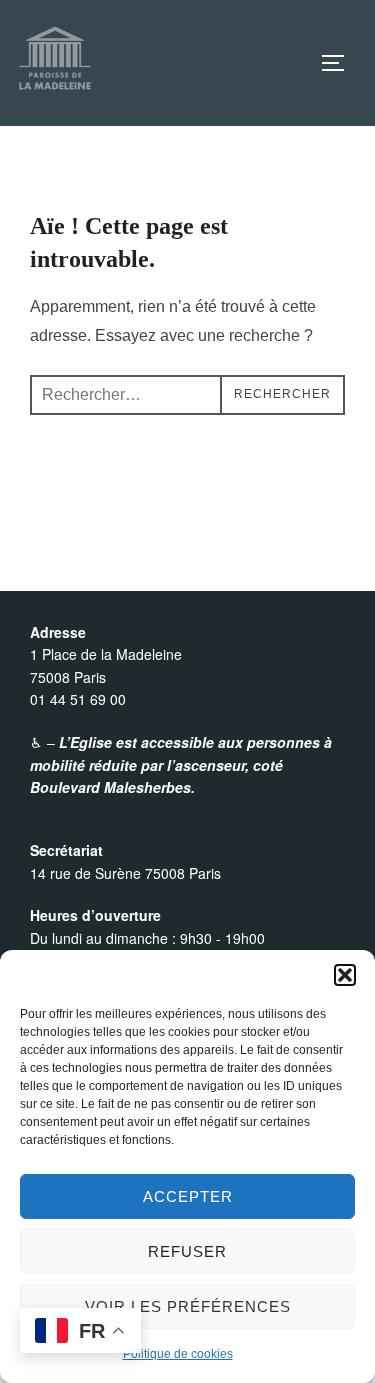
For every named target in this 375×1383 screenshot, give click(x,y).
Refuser (187, 1251)
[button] (345, 975)
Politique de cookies (178, 1354)
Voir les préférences (188, 1306)
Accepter (188, 1196)
